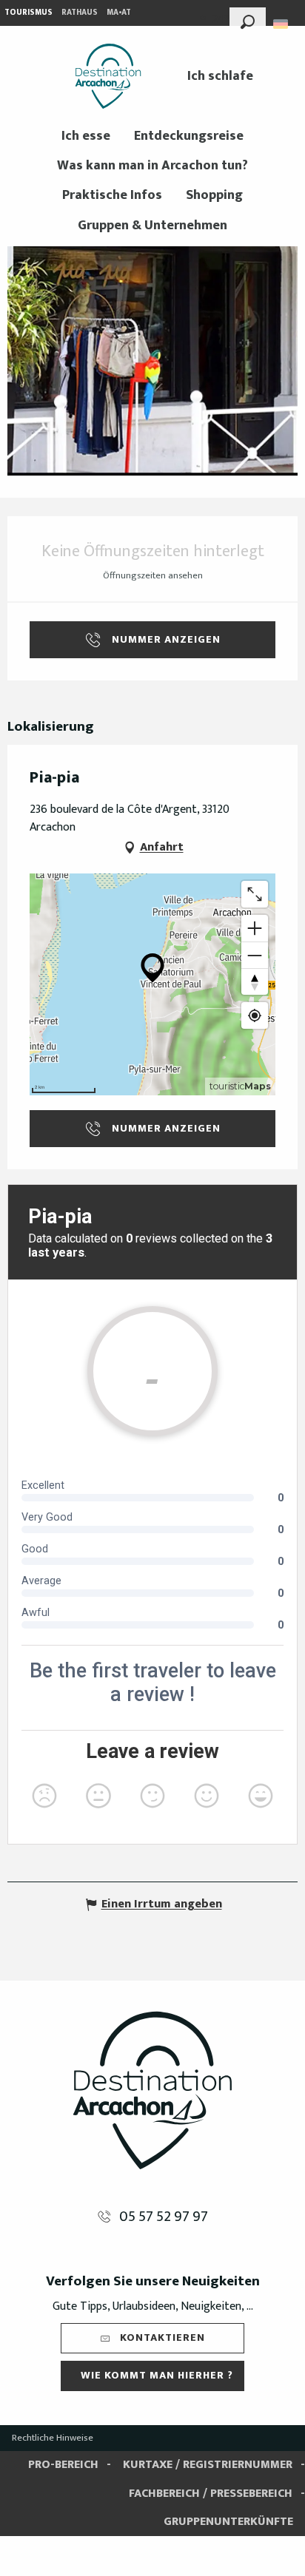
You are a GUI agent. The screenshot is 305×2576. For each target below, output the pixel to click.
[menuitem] (108, 76)
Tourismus (29, 13)
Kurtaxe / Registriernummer (208, 2465)
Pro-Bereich (63, 2465)
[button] (248, 20)
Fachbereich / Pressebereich (211, 2494)
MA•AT (119, 13)
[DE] (282, 24)
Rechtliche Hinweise (53, 2438)
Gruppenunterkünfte (228, 2522)
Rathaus (80, 13)
